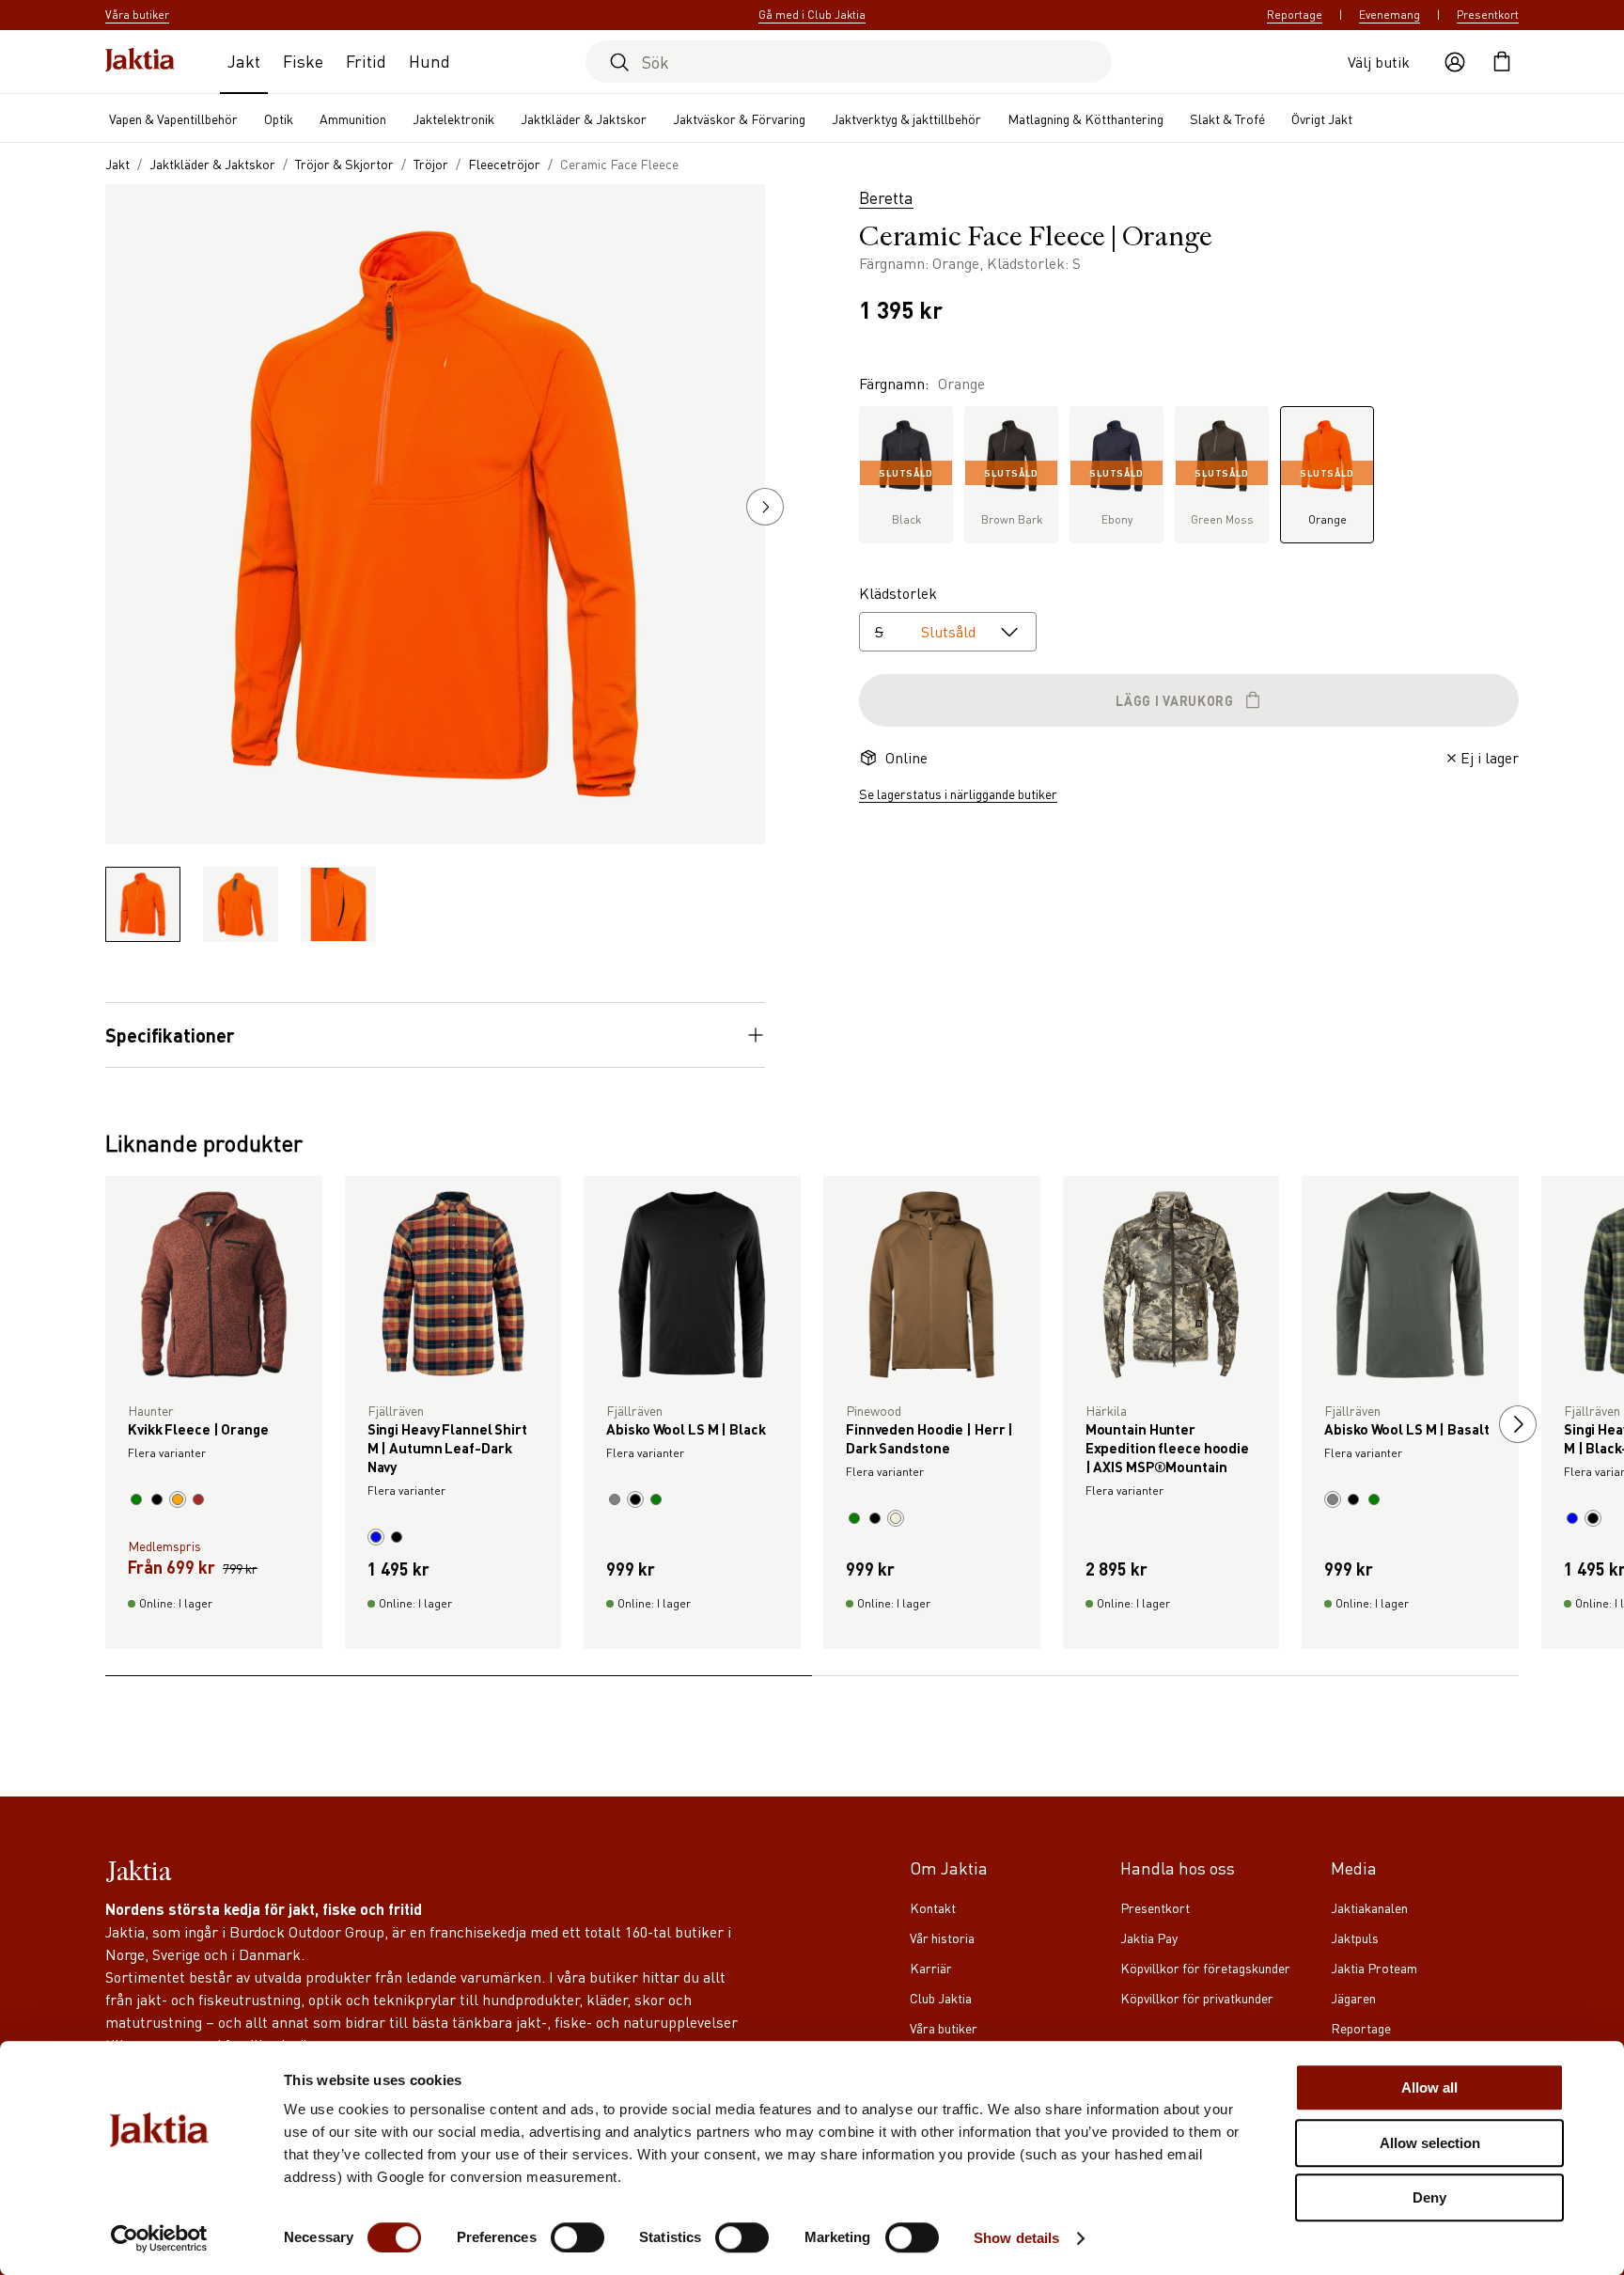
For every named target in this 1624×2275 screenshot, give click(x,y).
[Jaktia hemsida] (140, 62)
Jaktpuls (1355, 1938)
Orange (1327, 497)
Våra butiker (944, 2028)
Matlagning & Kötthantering (1085, 118)
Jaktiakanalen (1369, 1907)
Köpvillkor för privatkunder (1197, 1998)
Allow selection (1430, 2143)
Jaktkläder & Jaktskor (584, 118)
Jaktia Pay (1149, 1938)
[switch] (578, 2237)
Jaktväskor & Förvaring (739, 118)
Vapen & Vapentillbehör (173, 118)
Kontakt (933, 1907)
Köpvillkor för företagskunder (1205, 1968)
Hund (429, 61)
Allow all (1429, 2087)
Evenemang (1390, 15)
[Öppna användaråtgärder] (1455, 62)
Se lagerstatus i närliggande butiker (958, 793)
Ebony (1116, 497)
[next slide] (1518, 1424)
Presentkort (1488, 15)
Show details (1016, 2238)
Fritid (366, 61)
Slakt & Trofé (1227, 118)
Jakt (244, 61)
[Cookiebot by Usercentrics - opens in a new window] (159, 2238)
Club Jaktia (941, 1998)
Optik (279, 118)
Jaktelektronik (453, 118)
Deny (1429, 2197)
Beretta (886, 197)
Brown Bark (1012, 497)
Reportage (1295, 15)
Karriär (931, 1968)
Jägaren (1353, 1998)
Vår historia (942, 1938)
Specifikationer (170, 1035)
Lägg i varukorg (1175, 700)
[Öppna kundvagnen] (1502, 62)
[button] (765, 507)
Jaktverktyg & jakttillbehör (906, 118)
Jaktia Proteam (1374, 1968)
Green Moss (1222, 497)
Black (906, 497)
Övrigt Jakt (1322, 118)
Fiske (303, 61)
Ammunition (353, 118)
